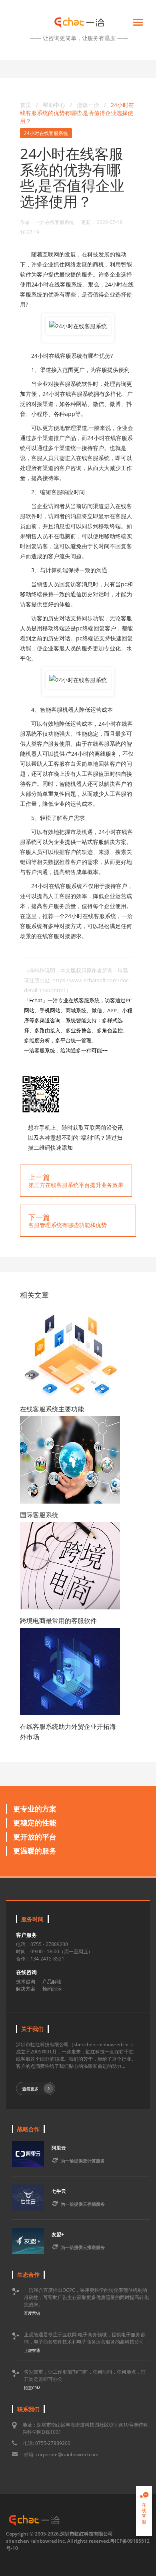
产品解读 (52, 1981)
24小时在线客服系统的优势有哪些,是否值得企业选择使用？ (77, 113)
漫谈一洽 (89, 105)
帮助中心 (54, 105)
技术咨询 (26, 1981)
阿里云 (59, 2148)
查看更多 (30, 2089)
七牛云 (59, 2191)
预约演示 (52, 1989)
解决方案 (26, 1989)
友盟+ (58, 2234)
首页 (26, 105)
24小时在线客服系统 (46, 133)
